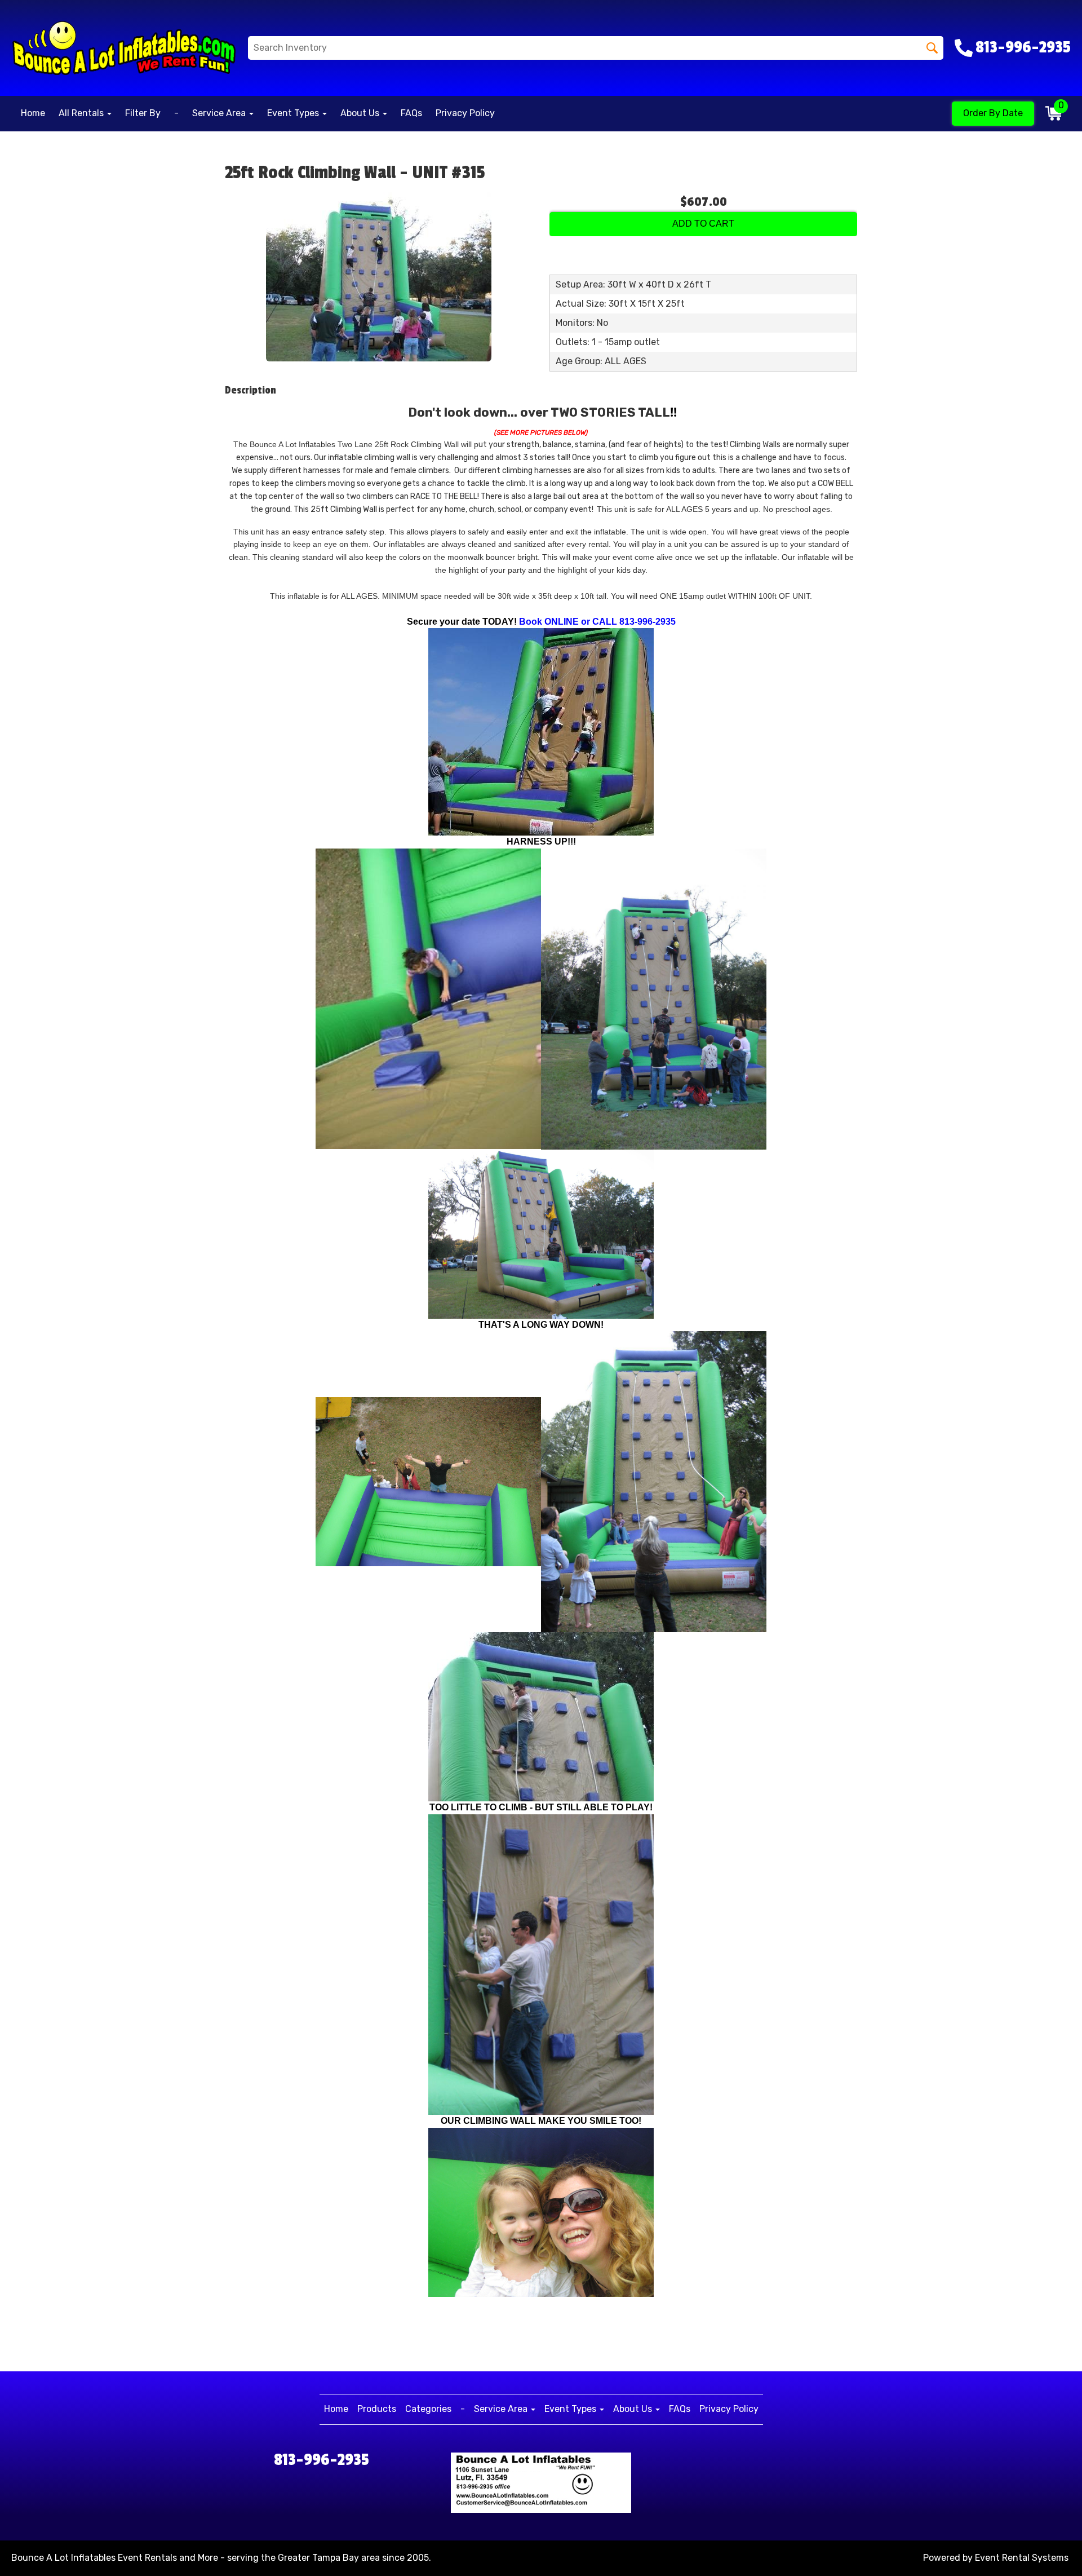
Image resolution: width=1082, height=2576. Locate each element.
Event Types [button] (294, 113)
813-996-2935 (322, 2460)
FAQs (411, 113)
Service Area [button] (220, 113)
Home (33, 113)
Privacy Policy (465, 113)
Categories (428, 2409)
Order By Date (993, 113)
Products (377, 2409)
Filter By (143, 113)
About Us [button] (361, 113)
